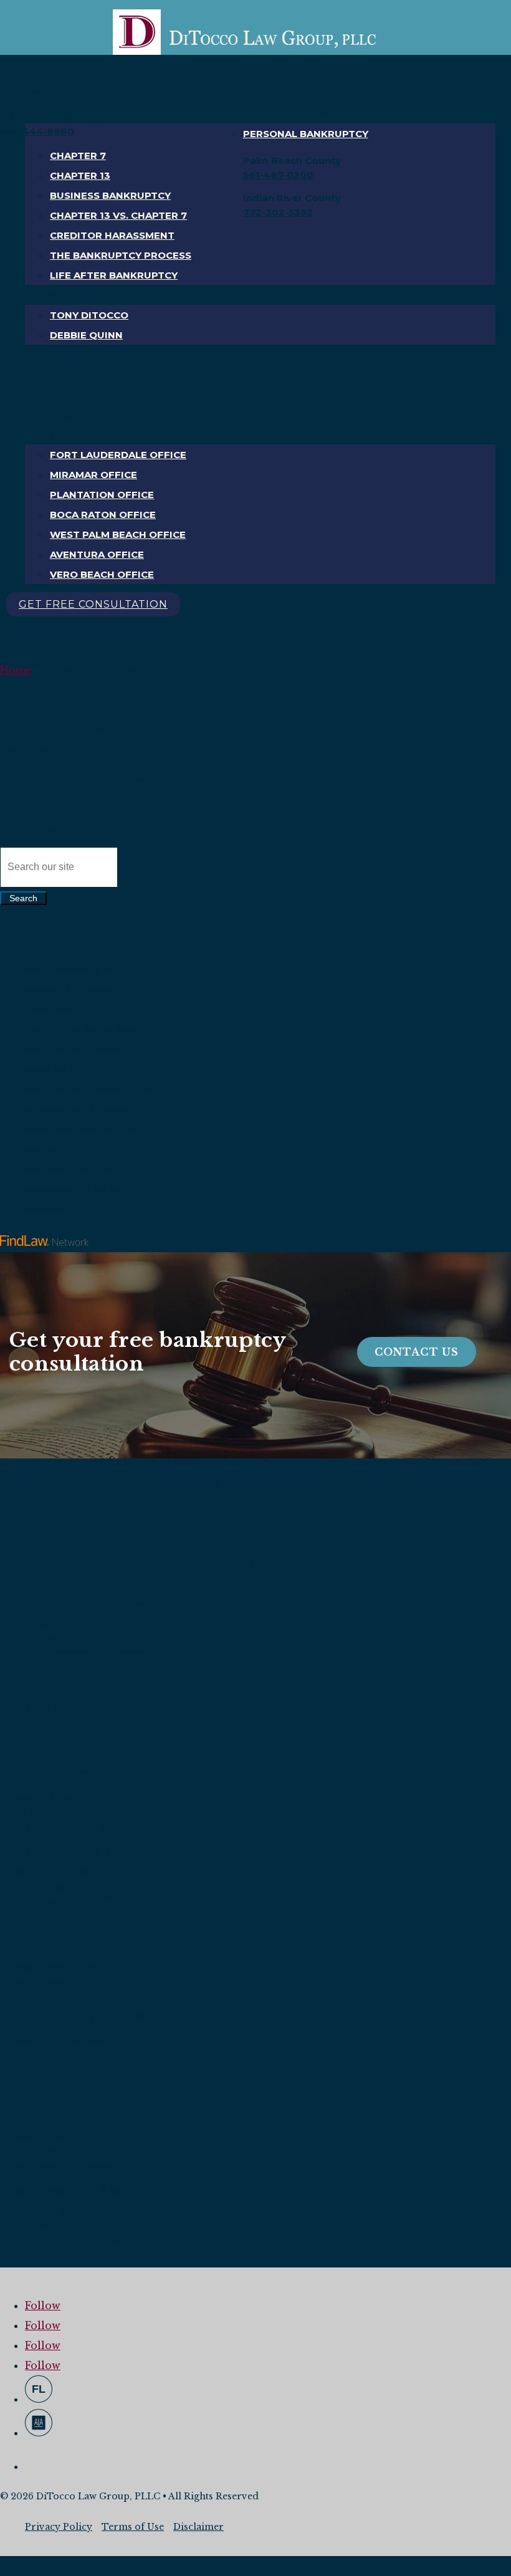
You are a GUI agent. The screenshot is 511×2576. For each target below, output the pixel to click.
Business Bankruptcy (110, 195)
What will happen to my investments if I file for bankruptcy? (76, 1190)
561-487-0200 (278, 175)
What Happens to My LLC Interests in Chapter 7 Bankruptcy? (82, 990)
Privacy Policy (59, 2527)
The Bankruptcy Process (121, 255)
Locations (57, 435)
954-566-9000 (36, 94)
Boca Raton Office (103, 515)
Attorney (55, 295)
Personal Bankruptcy (306, 134)
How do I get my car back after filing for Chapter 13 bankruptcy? (80, 1050)
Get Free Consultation (93, 604)
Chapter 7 (78, 156)
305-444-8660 (37, 131)
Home (261, 94)
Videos (47, 375)
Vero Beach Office (102, 574)
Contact (53, 415)
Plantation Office (102, 495)
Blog (42, 355)
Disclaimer (198, 2527)
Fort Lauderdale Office (118, 455)
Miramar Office (93, 475)
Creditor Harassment (112, 235)
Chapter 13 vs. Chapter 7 (118, 215)
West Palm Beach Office (118, 534)
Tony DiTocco (89, 315)
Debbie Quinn (86, 335)
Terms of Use (133, 2527)
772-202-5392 (278, 212)
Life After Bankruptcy (114, 275)
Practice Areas (289, 114)
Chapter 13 (80, 175)
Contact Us (417, 1352)
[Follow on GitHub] (39, 2389)
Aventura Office (97, 554)
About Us (54, 395)
